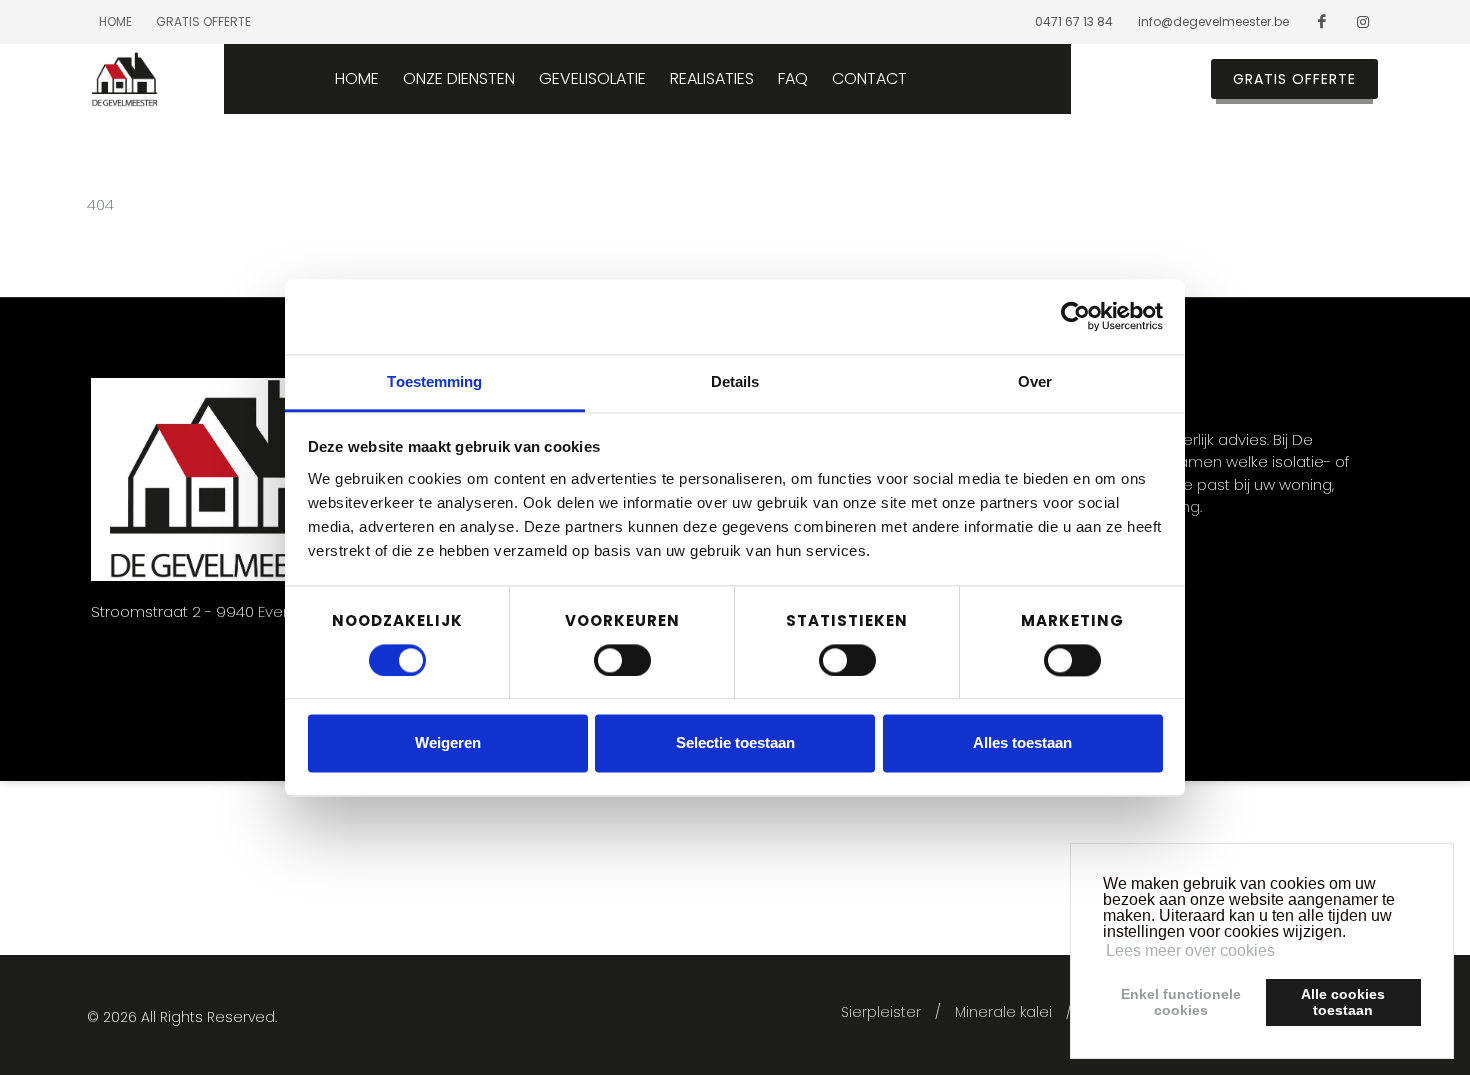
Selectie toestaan (735, 743)
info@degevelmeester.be (1213, 21)
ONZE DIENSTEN (459, 79)
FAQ (793, 79)
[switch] (622, 660)
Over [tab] (1035, 381)
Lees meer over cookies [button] (1190, 950)
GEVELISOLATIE (592, 79)
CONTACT (869, 79)
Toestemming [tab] (434, 381)
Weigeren (448, 743)
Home (115, 21)
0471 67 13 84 (1074, 21)
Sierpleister (881, 1012)
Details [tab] (735, 381)
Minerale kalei (1003, 1012)
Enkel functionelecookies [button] (1181, 1002)
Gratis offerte (203, 21)
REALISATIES (712, 79)
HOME (357, 79)
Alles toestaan (1022, 743)
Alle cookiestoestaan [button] (1343, 1002)
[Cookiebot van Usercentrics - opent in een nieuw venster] (1075, 316)
